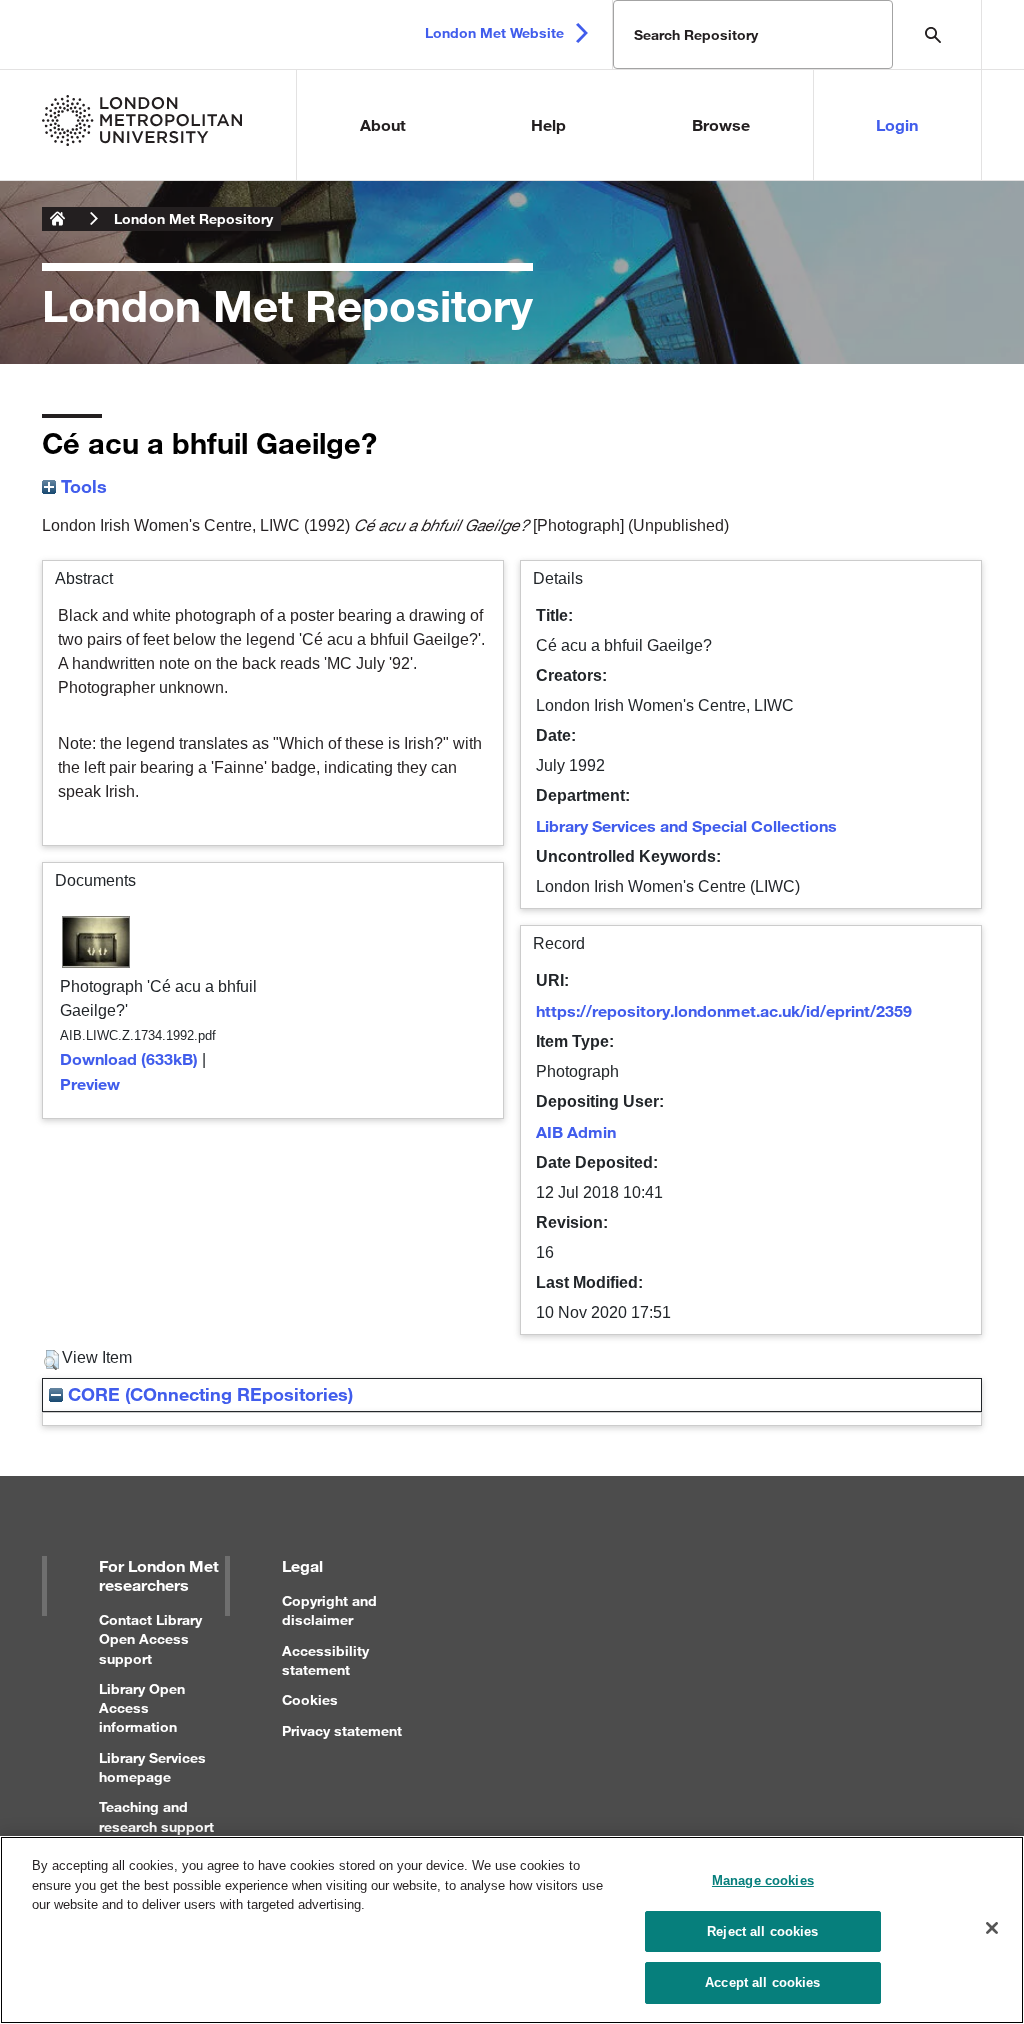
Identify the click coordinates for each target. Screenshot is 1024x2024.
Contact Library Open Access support (150, 1638)
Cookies (310, 1699)
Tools (81, 486)
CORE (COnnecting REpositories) (208, 1394)
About (383, 124)
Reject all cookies (762, 1931)
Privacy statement (342, 1730)
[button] (51, 1360)
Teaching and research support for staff (156, 1825)
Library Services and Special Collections (686, 825)
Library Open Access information (142, 1707)
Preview (90, 1083)
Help (548, 124)
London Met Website (494, 32)
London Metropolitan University (58, 219)
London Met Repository (193, 218)
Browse (721, 124)
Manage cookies (763, 1880)
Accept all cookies (762, 1982)
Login (897, 124)
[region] (512, 1930)
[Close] (992, 1928)
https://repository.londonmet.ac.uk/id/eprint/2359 (724, 1010)
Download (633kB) (129, 1058)
